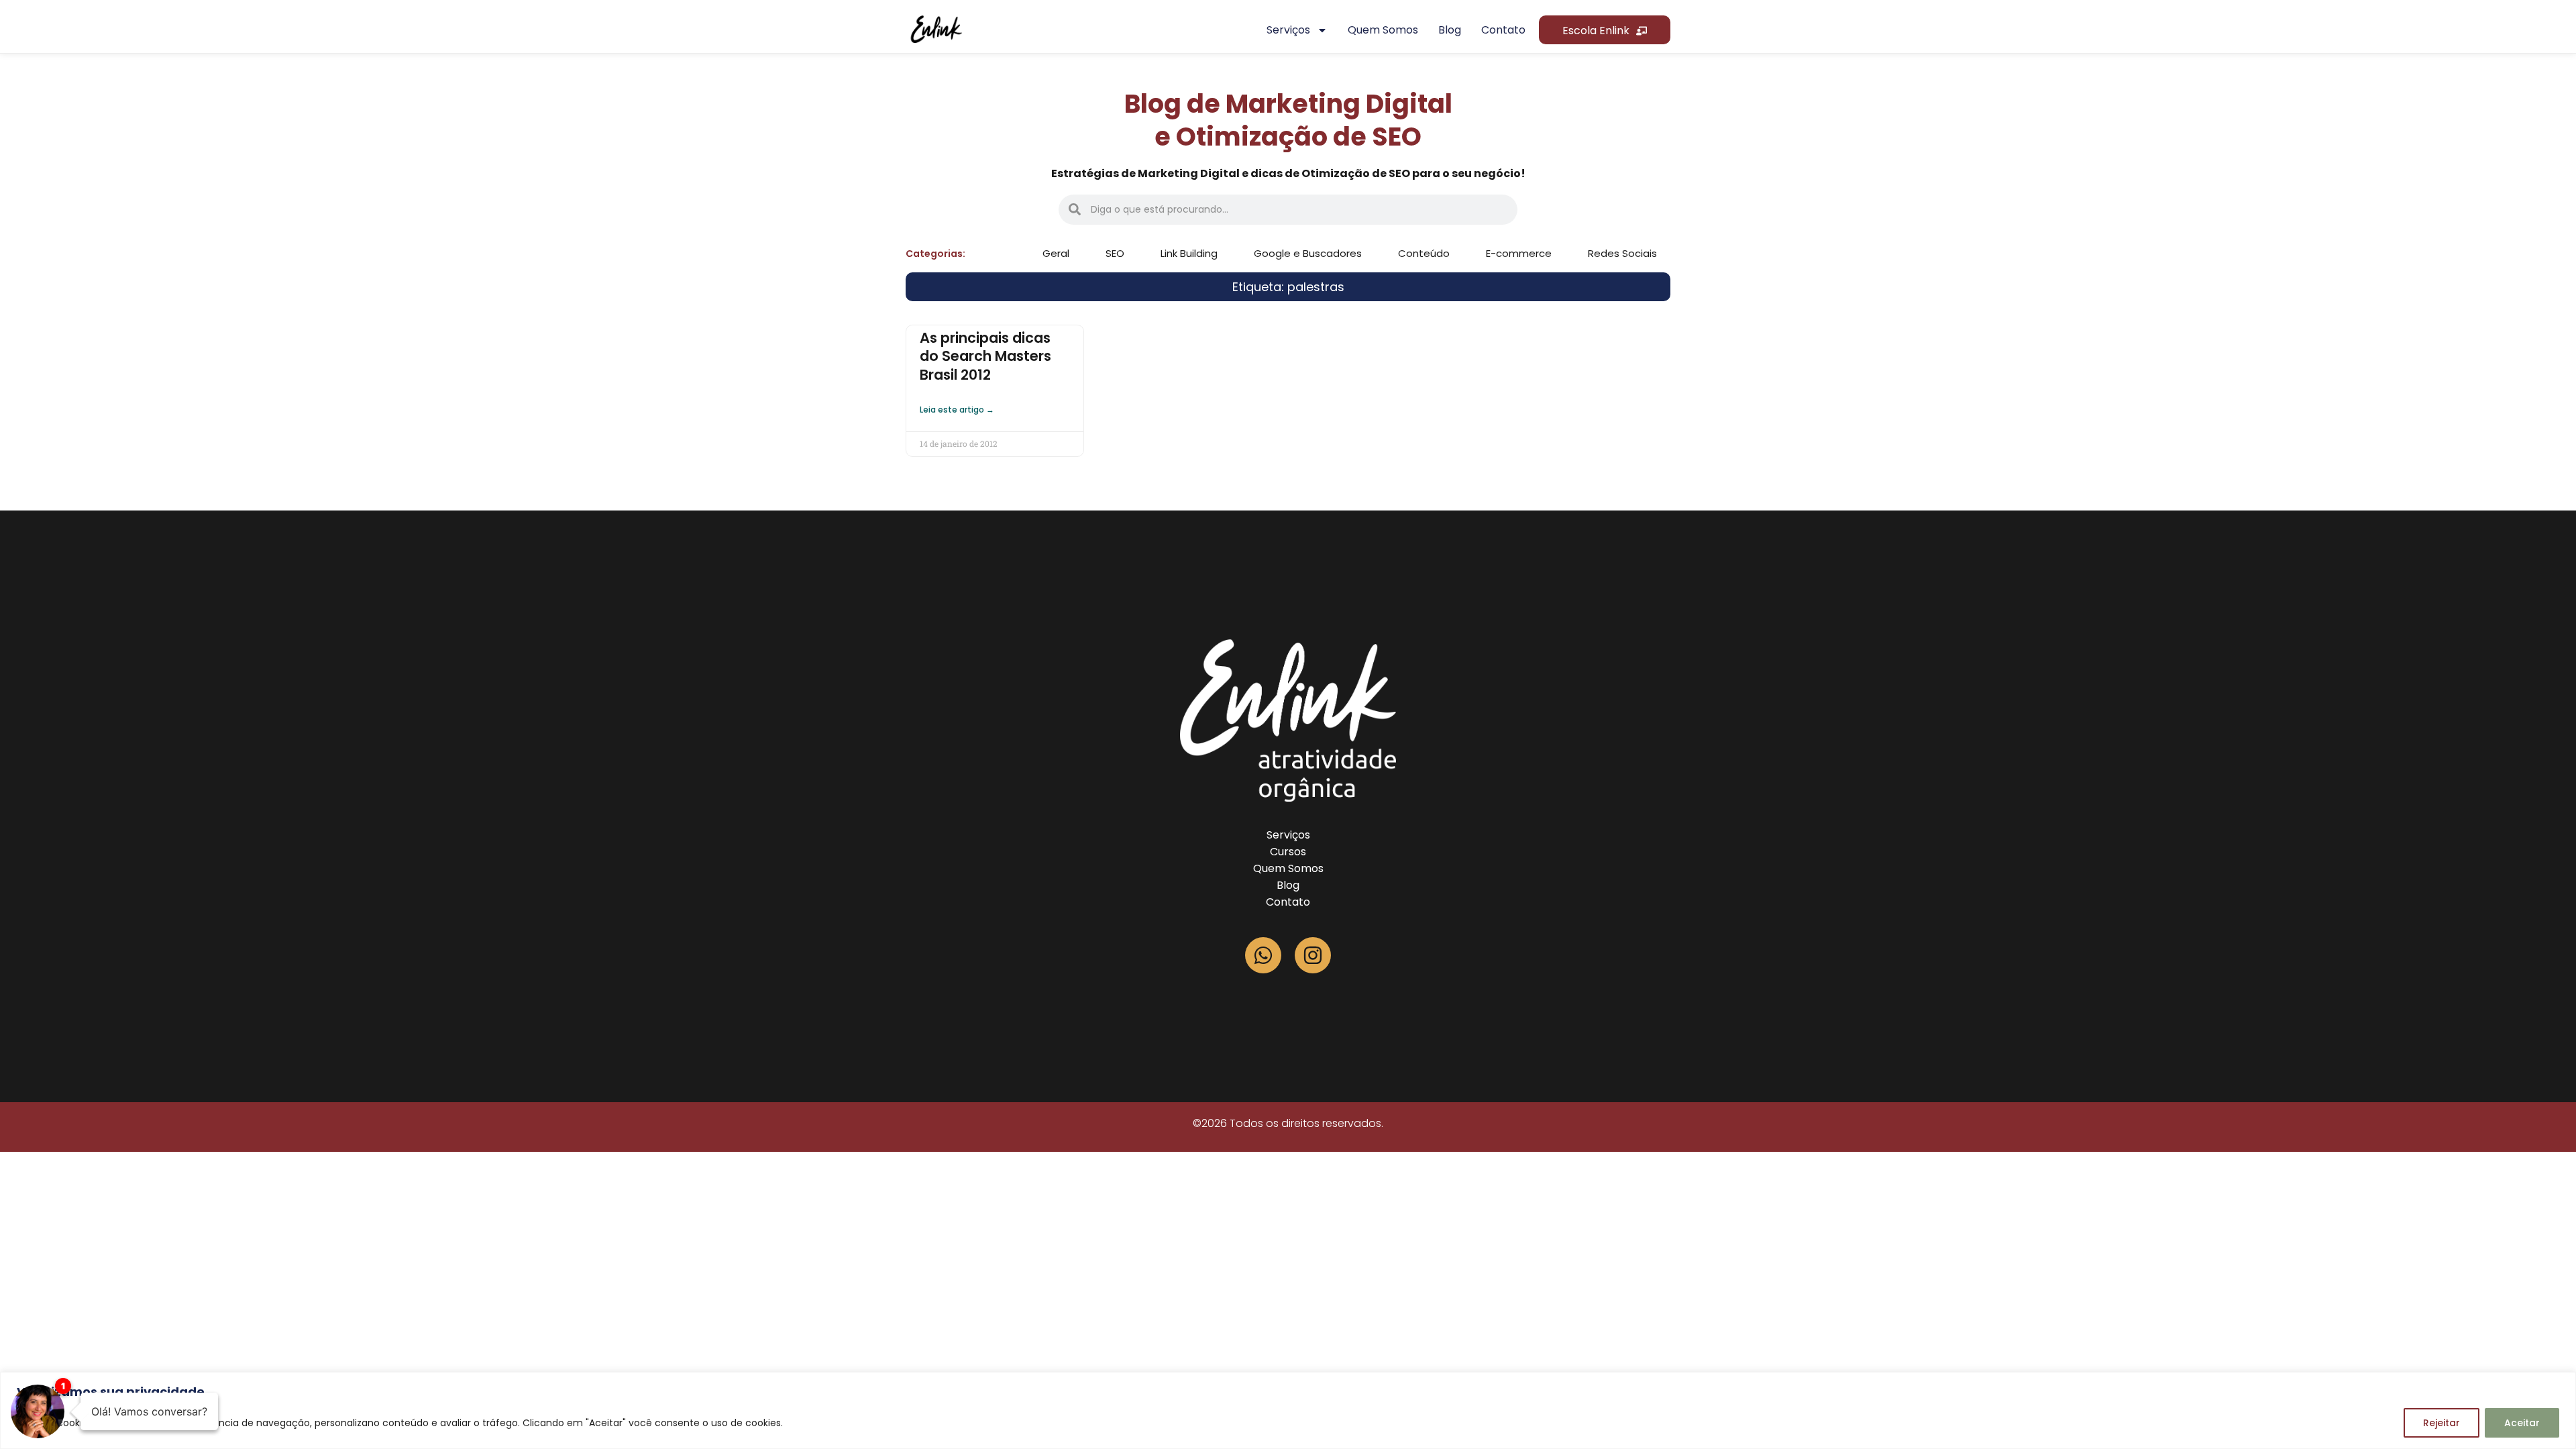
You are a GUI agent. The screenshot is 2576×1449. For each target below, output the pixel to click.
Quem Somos (1288, 868)
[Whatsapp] (1263, 955)
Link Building (1189, 253)
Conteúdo (1424, 253)
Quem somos (1383, 30)
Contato (1503, 30)
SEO (1115, 253)
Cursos (1288, 852)
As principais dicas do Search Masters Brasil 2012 (985, 356)
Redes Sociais (1622, 253)
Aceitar (2522, 1423)
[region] (1288, 1410)
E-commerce (1519, 253)
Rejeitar (2441, 1423)
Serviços (1288, 30)
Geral (1056, 253)
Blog (1450, 30)
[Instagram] (1313, 955)
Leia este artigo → (957, 410)
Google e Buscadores (1308, 253)
